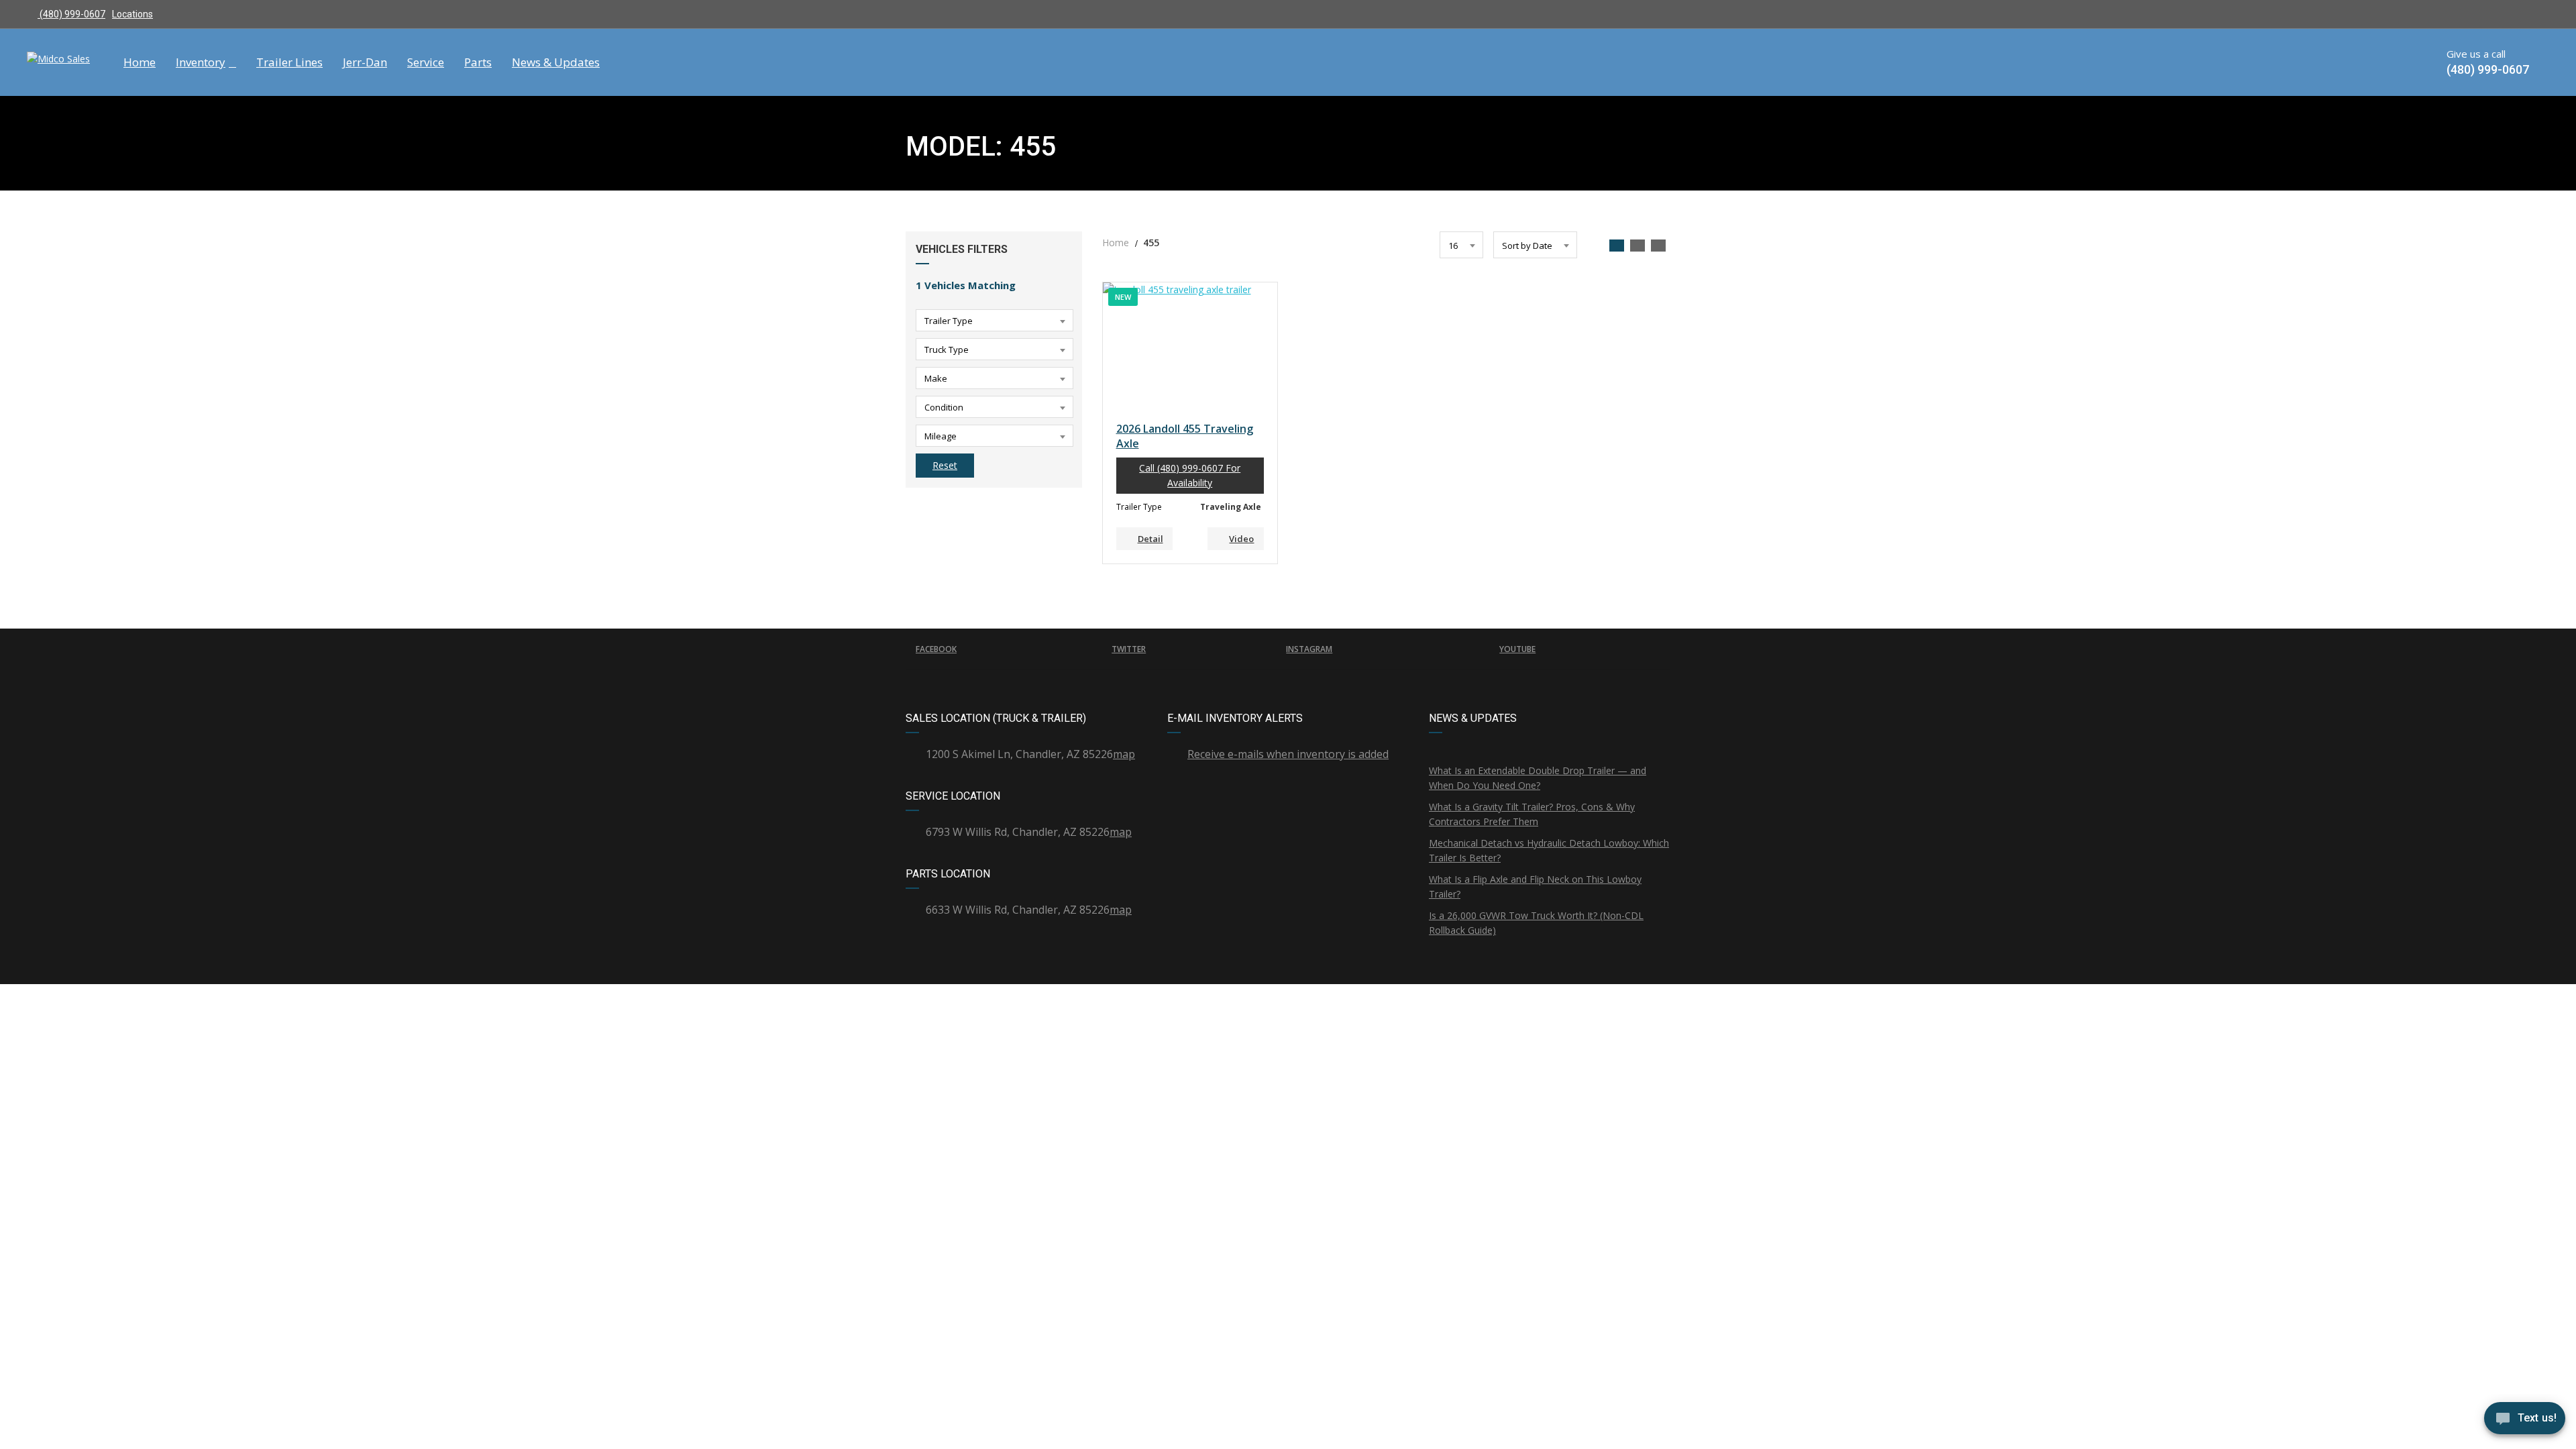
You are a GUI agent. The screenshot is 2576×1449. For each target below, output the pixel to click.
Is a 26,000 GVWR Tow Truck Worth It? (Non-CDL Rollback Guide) (1536, 923)
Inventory (201, 62)
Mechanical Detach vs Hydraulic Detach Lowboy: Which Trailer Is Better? (1549, 850)
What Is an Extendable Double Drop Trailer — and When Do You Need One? (1538, 778)
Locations (132, 14)
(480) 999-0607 (71, 14)
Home (140, 62)
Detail (1150, 539)
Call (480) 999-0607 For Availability (1190, 475)
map (1124, 754)
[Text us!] (2525, 1421)
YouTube (1517, 649)
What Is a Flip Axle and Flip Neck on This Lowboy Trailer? (1535, 887)
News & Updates (556, 62)
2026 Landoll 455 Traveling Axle (1185, 436)
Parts (478, 62)
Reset (945, 465)
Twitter (1129, 649)
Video (1241, 539)
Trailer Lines (289, 62)
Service (426, 62)
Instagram (1309, 649)
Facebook (936, 649)
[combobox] (995, 320)
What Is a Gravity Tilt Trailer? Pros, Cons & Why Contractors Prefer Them (1532, 814)
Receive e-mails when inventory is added (1288, 754)
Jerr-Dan (365, 62)
